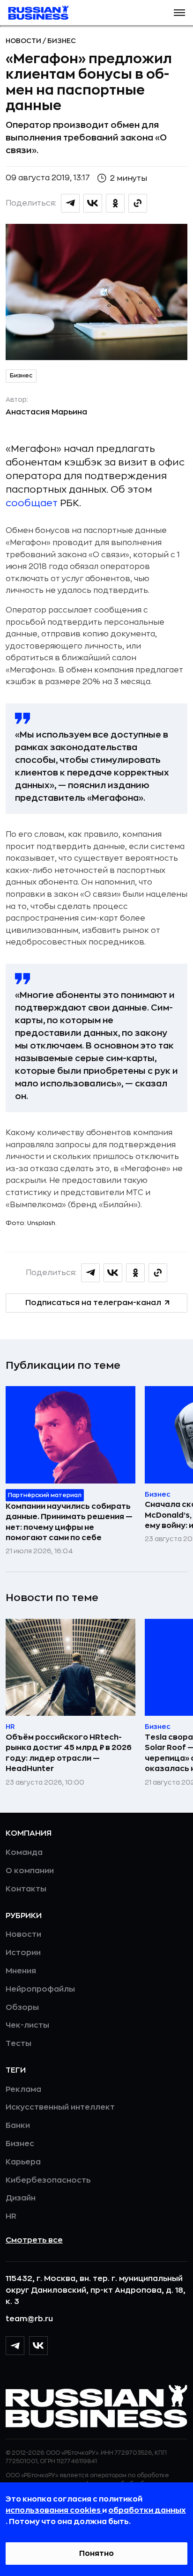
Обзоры (22, 2008)
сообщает (32, 503)
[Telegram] (15, 2346)
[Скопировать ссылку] (138, 203)
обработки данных (147, 2510)
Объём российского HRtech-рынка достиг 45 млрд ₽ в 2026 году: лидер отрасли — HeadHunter (69, 1753)
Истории (23, 1953)
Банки (18, 2126)
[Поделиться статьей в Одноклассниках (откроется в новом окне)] (115, 203)
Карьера (23, 2162)
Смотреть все (34, 2240)
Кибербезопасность (48, 2180)
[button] (179, 13)
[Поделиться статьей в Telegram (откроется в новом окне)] (70, 203)
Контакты (26, 1889)
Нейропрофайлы (40, 1989)
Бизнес (62, 41)
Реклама (23, 2089)
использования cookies (54, 2510)
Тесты (19, 2044)
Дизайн (21, 2198)
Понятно (96, 2554)
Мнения (21, 1971)
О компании (30, 1871)
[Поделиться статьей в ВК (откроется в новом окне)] (93, 203)
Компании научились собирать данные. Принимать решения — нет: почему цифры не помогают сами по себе (69, 1522)
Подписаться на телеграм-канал (93, 1303)
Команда (24, 1853)
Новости (24, 41)
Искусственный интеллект (60, 2107)
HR (11, 2216)
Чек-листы (27, 2025)
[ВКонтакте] (38, 2346)
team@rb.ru (29, 2319)
